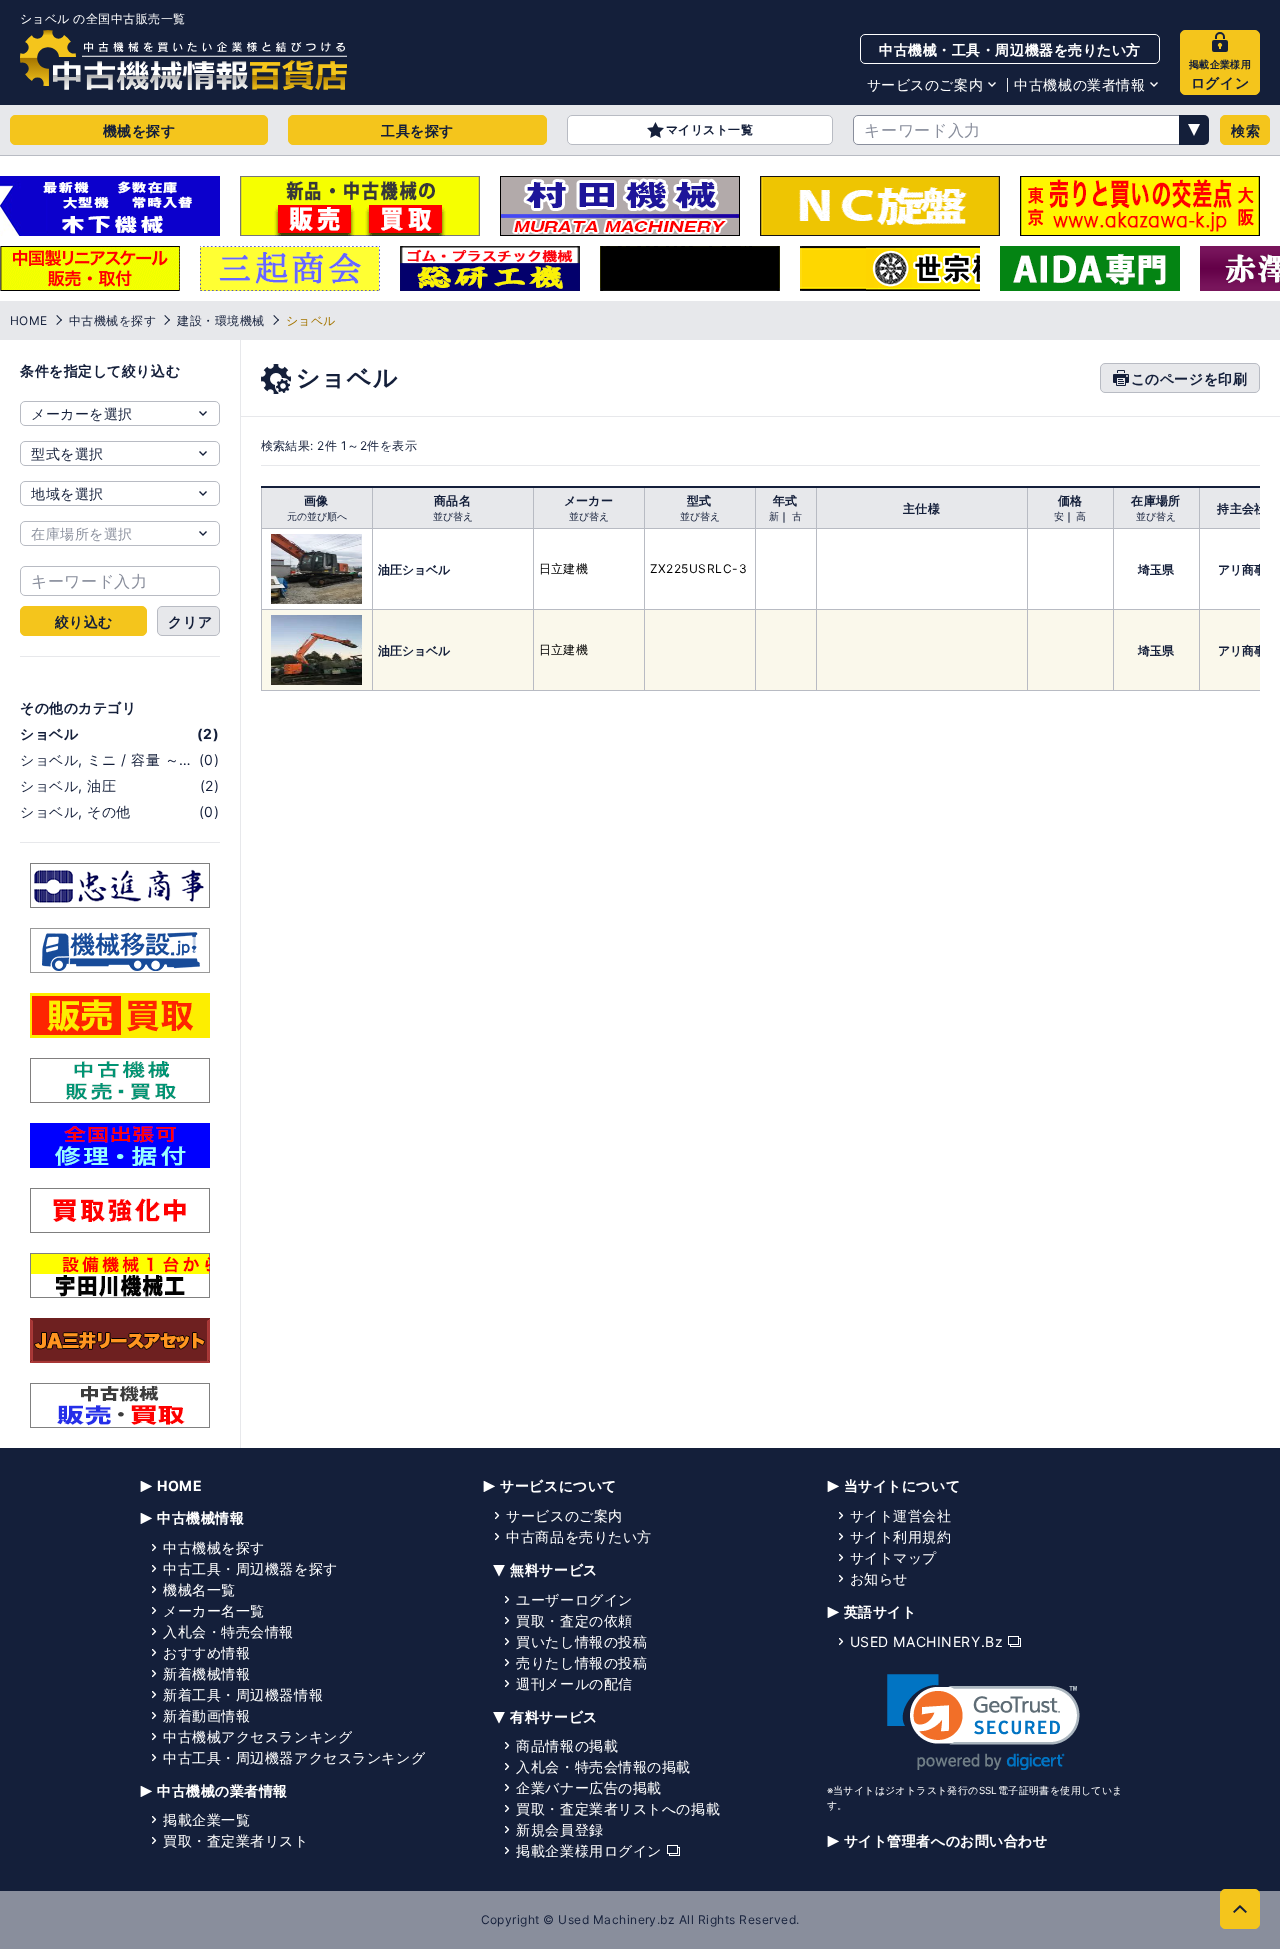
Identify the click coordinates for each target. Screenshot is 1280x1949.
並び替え (453, 516)
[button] (983, 1722)
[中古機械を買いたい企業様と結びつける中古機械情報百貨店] (183, 60)
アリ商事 (1242, 569)
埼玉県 (1156, 569)
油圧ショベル (414, 569)
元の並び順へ (317, 516)
